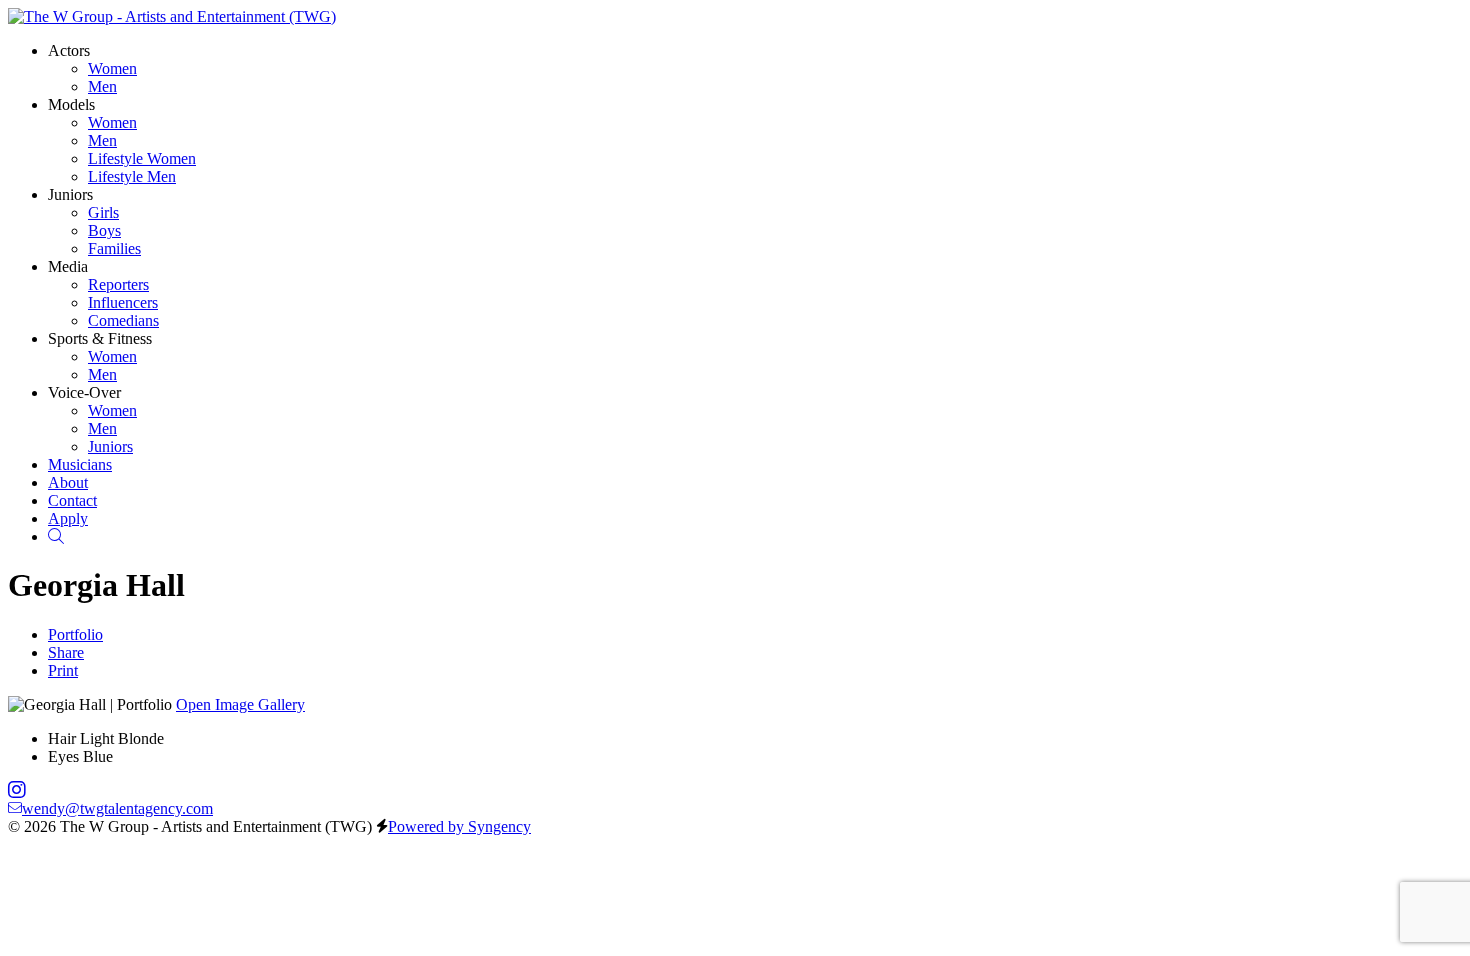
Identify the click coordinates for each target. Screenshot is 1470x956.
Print (63, 670)
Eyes (63, 756)
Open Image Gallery (240, 704)
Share (66, 652)
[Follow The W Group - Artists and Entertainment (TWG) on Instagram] (17, 790)
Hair (62, 738)
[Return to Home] (172, 16)
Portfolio (75, 634)
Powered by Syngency (459, 826)
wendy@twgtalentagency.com (117, 808)
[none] (69, 50)
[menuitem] (112, 68)
